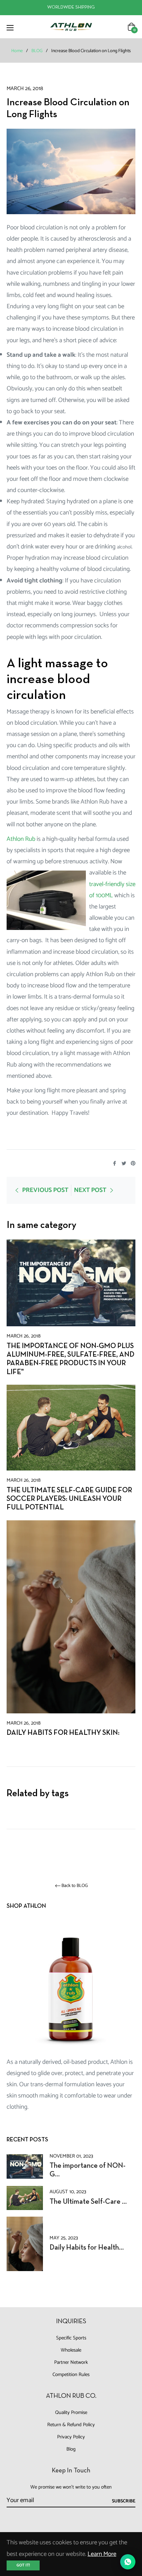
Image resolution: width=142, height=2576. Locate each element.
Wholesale (71, 2350)
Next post (90, 1190)
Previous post (45, 1190)
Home (17, 51)
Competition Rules (71, 2375)
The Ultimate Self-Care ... (88, 2202)
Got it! (23, 2565)
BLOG (37, 51)
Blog (71, 2449)
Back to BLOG (75, 1886)
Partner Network (71, 2362)
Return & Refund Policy (71, 2425)
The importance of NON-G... (88, 2170)
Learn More (102, 2554)
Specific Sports (71, 2338)
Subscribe (124, 2501)
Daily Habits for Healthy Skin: (63, 1733)
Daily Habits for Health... (87, 2248)
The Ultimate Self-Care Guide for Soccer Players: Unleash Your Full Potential (69, 1499)
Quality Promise (71, 2412)
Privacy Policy (71, 2437)
